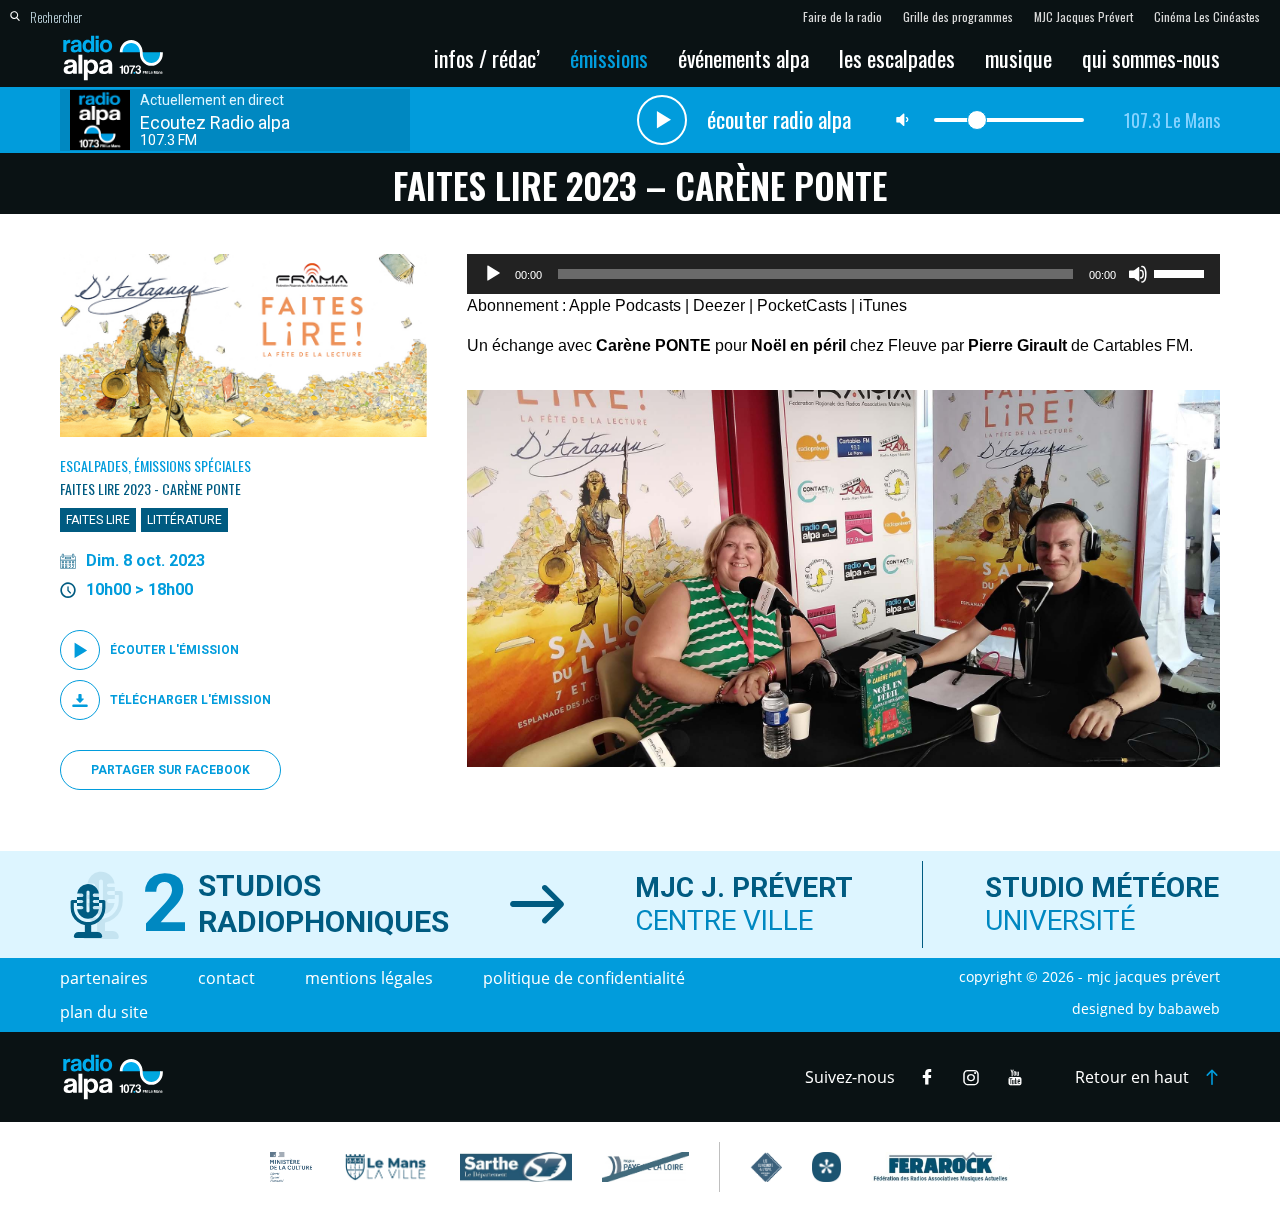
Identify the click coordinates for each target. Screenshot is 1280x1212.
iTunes (883, 305)
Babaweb (1189, 1008)
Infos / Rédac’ (487, 58)
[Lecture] (493, 274)
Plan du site (104, 1012)
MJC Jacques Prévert (1083, 17)
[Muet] (1138, 274)
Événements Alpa (743, 58)
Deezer (719, 305)
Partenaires (104, 978)
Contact (226, 978)
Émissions (609, 58)
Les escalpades (897, 58)
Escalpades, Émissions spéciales (155, 465)
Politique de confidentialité (584, 978)
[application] (843, 274)
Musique (1018, 58)
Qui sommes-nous (1151, 58)
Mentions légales (369, 978)
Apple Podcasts (625, 305)
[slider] (1182, 272)
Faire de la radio (842, 17)
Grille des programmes (958, 17)
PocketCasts (802, 305)
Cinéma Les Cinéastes (1207, 17)
